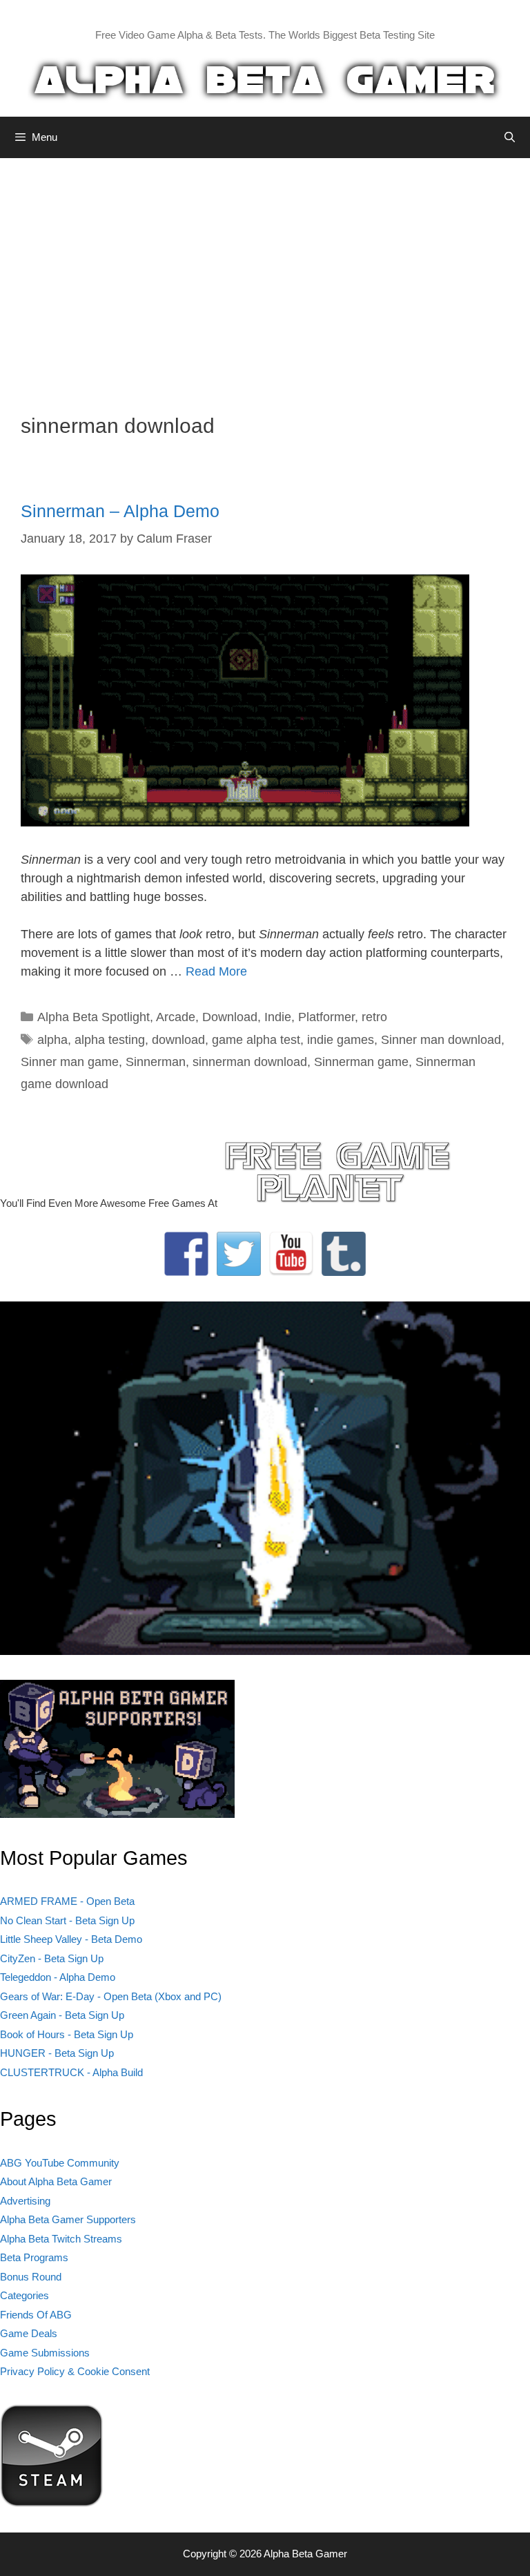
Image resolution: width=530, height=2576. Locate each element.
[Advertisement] (265, 275)
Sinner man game (70, 1062)
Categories (24, 2295)
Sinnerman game (361, 1062)
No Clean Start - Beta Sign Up (67, 1920)
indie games (341, 1040)
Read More (216, 971)
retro (374, 1017)
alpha (52, 1040)
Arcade (176, 1017)
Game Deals (29, 2333)
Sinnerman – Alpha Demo (120, 511)
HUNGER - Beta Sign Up (57, 2053)
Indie (278, 1017)
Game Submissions (45, 2353)
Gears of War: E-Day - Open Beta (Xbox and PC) (111, 1996)
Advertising (25, 2201)
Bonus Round (31, 2277)
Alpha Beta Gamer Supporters (68, 2219)
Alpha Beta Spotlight (94, 1017)
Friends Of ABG (36, 2315)
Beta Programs (34, 2257)
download (178, 1040)
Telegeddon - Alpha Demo (58, 1977)
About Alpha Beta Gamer (56, 2181)
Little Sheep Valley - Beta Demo (71, 1939)
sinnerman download (250, 1062)
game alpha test (256, 1040)
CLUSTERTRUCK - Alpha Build (71, 2072)
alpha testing (110, 1040)
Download (230, 1017)
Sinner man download (441, 1040)
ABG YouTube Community (60, 2163)
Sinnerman (156, 1062)
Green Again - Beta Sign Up (62, 2015)
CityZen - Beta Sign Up (52, 1958)
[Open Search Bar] (510, 137)
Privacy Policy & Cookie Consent (75, 2371)
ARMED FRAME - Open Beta (67, 1901)
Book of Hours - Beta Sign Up (67, 2034)
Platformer (326, 1017)
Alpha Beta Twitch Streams (61, 2239)
